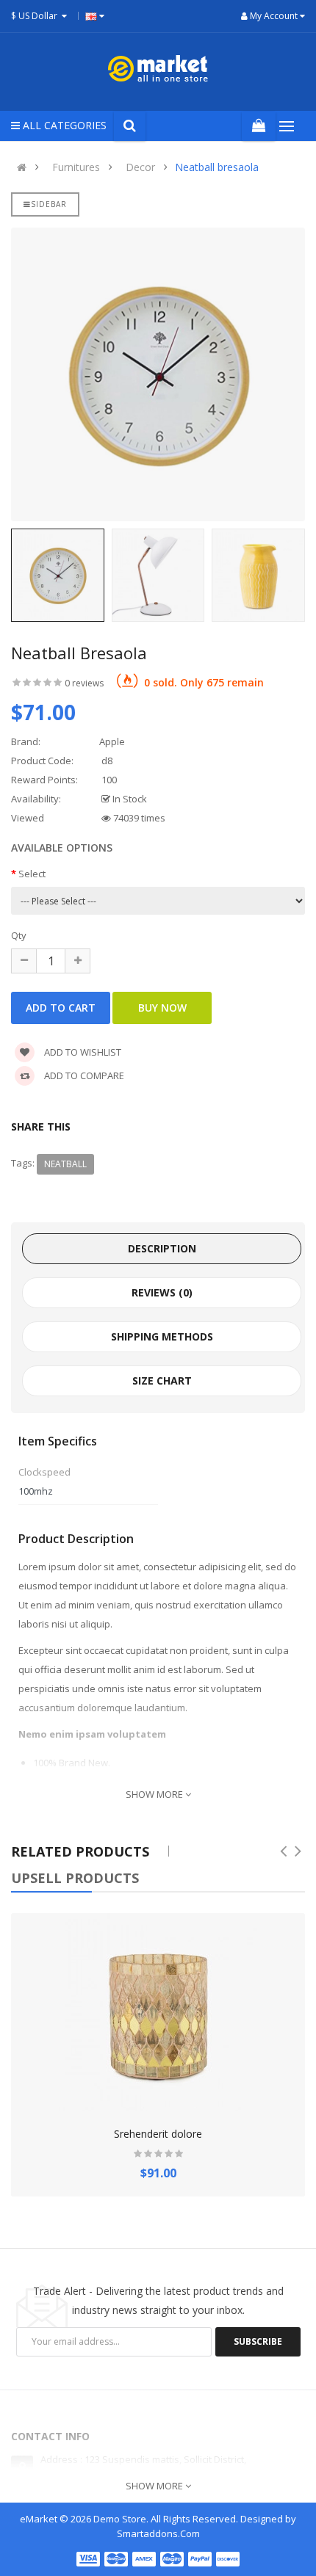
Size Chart (162, 1380)
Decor (140, 167)
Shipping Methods (162, 1336)
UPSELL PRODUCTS (75, 1878)
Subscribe (258, 2341)
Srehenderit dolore (158, 2134)
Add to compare (83, 1075)
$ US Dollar (36, 16)
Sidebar (49, 204)
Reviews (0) (162, 1292)
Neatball (65, 1164)
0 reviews (84, 683)
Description (162, 1248)
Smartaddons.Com (158, 2533)
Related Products (80, 1851)
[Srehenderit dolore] (158, 2012)
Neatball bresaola (217, 167)
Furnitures (76, 167)
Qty (19, 935)
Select (32, 874)
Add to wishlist (82, 1052)
